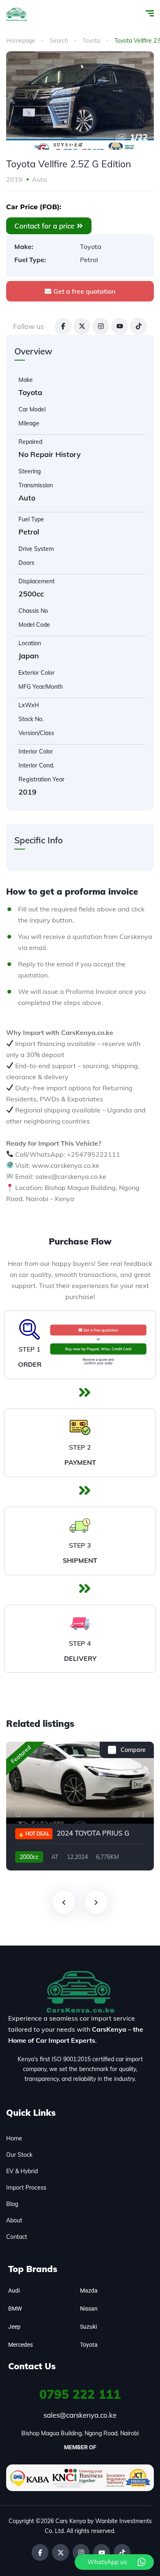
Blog (12, 2204)
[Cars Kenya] (17, 14)
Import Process (26, 2188)
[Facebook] (63, 326)
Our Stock (19, 2155)
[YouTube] (120, 326)
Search (59, 41)
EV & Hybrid (22, 2171)
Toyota (91, 41)
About (14, 2220)
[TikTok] (138, 326)
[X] (82, 326)
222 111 (80, 2394)
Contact (17, 2237)
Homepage (21, 41)
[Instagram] (101, 326)
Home (14, 2138)
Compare (133, 1750)
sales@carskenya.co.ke (80, 2415)
